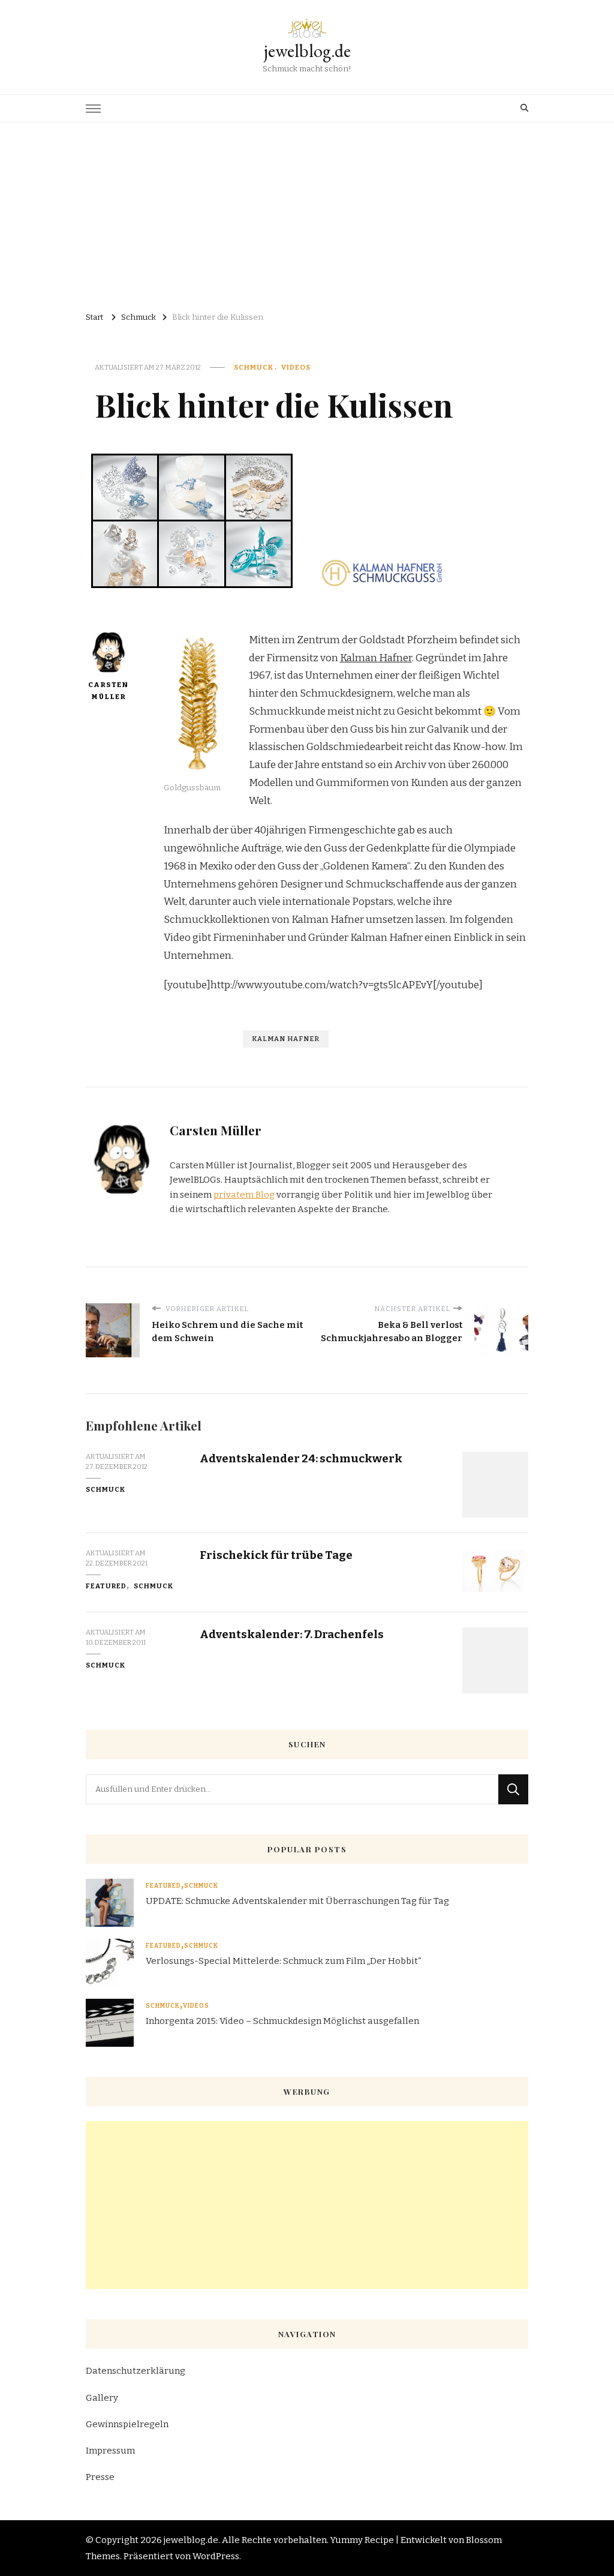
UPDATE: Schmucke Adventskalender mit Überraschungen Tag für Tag (297, 1901)
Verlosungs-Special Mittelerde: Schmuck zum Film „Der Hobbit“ (284, 1961)
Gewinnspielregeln (127, 2424)
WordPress (216, 2556)
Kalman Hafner (376, 658)
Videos (296, 367)
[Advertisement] (307, 212)
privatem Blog (244, 1195)
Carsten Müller (108, 691)
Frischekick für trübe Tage (276, 1555)
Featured (106, 1586)
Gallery (102, 2398)
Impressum (110, 2451)
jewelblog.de (307, 51)
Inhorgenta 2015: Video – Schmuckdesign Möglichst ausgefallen (282, 2021)
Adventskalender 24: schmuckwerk (301, 1458)
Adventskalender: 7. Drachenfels (292, 1634)
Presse (100, 2477)
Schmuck (254, 367)
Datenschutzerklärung (136, 2371)
